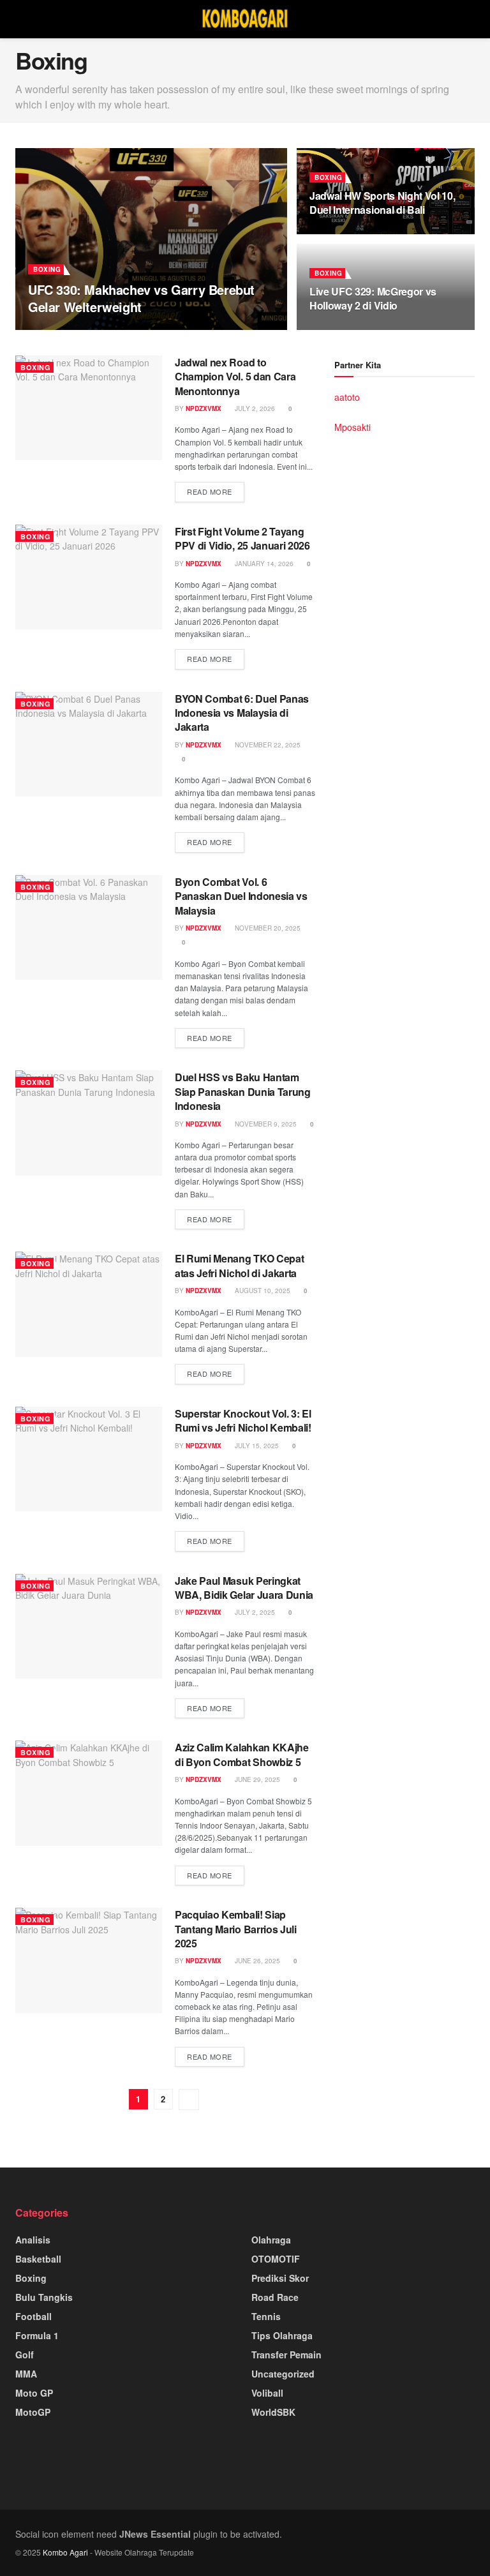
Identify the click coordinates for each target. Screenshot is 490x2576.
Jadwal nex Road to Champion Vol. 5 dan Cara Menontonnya (235, 377)
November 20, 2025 (267, 928)
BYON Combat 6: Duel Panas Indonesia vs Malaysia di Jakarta (242, 713)
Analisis (33, 2240)
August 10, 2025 (262, 1291)
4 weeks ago (338, 233)
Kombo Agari (65, 2552)
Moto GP (34, 2393)
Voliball (267, 2393)
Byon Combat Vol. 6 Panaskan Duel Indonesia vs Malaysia (241, 896)
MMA (26, 2374)
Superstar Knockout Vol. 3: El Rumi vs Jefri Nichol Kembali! (243, 1420)
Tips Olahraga (282, 2335)
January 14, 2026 (263, 564)
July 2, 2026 (254, 408)
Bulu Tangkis (44, 2297)
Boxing (47, 269)
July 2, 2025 (254, 1612)
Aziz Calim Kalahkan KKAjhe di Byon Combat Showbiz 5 (242, 1754)
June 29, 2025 (256, 1779)
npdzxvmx (57, 329)
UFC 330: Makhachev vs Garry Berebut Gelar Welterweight (141, 298)
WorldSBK (273, 2412)
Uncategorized (283, 2374)
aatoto (347, 397)
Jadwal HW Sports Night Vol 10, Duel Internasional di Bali (382, 203)
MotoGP (33, 2412)
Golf (25, 2355)
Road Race (275, 2297)
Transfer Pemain (286, 2355)
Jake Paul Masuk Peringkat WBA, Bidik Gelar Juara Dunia (244, 1588)
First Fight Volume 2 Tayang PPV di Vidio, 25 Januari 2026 (242, 538)
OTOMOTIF (276, 2259)
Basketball (38, 2259)
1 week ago (108, 329)
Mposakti (353, 427)
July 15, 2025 (256, 1446)
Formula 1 (37, 2335)
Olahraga (271, 2240)
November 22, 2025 (267, 745)
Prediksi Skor (280, 2278)
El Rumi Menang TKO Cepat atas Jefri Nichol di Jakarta (239, 1265)
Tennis (266, 2316)
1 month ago (338, 329)
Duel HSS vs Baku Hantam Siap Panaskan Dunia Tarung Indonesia (243, 1091)
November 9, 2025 (265, 1124)
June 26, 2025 (256, 1961)
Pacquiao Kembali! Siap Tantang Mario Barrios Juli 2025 (236, 1929)
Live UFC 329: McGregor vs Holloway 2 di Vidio (373, 298)
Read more (210, 491)
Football (33, 2316)
